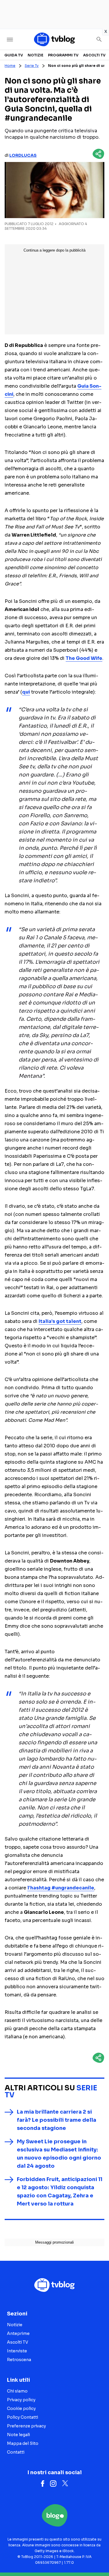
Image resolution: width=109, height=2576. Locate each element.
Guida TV (14, 55)
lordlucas (23, 155)
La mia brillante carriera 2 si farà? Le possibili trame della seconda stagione (57, 2120)
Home (10, 66)
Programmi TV (63, 55)
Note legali (18, 2435)
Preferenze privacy (26, 2426)
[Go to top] (97, 2557)
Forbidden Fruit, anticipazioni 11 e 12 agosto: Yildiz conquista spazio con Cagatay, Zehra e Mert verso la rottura (60, 2192)
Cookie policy (21, 2408)
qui (26, 692)
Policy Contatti (23, 2417)
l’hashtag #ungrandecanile (61, 1888)
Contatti (16, 2452)
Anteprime (18, 2333)
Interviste (17, 2351)
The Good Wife (84, 658)
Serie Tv (32, 66)
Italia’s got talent (60, 1321)
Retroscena (19, 2360)
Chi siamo (17, 2391)
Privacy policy (21, 2400)
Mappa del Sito (23, 2443)
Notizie (35, 55)
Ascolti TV (94, 55)
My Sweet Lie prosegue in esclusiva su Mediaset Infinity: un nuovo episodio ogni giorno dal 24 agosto (59, 2154)
